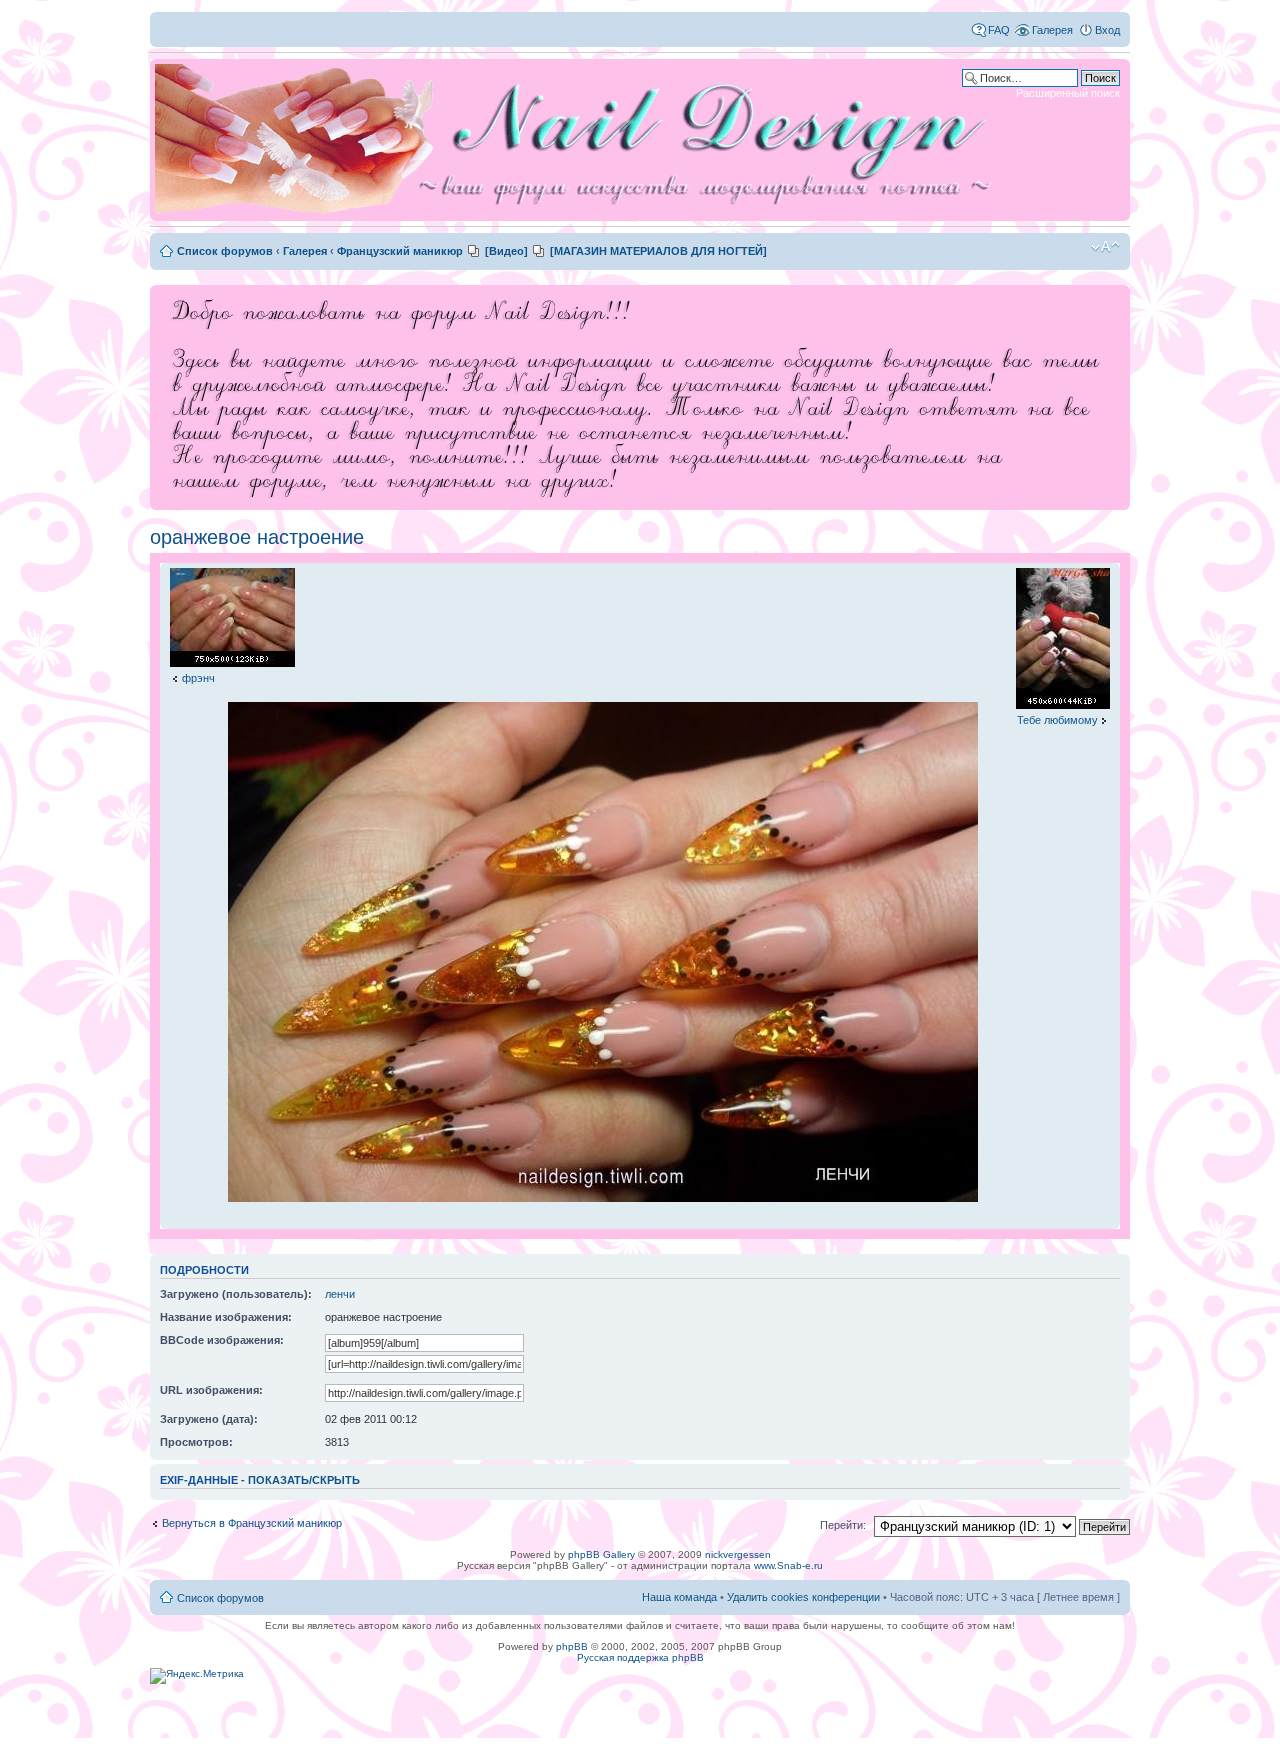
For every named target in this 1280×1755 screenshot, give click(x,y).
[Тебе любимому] (1063, 705)
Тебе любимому (1057, 720)
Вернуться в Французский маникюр (252, 1523)
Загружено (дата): (209, 1419)
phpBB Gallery (601, 1554)
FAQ (999, 30)
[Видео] (506, 251)
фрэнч (198, 678)
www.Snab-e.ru (788, 1565)
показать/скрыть (304, 1480)
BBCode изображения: (222, 1340)
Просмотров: (196, 1442)
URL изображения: (211, 1390)
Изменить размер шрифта (1105, 247)
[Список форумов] (580, 140)
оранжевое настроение (257, 537)
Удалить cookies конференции (803, 1597)
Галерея (1052, 30)
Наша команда (679, 1597)
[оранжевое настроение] (603, 1198)
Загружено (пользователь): (236, 1294)
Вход (1107, 30)
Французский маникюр (400, 251)
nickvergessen (738, 1554)
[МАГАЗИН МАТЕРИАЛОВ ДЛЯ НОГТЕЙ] (658, 251)
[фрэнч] (232, 663)
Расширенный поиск (1068, 93)
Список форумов (225, 251)
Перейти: (843, 1525)
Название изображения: (226, 1317)
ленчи (340, 1294)
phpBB (572, 1646)
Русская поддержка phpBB (640, 1657)
